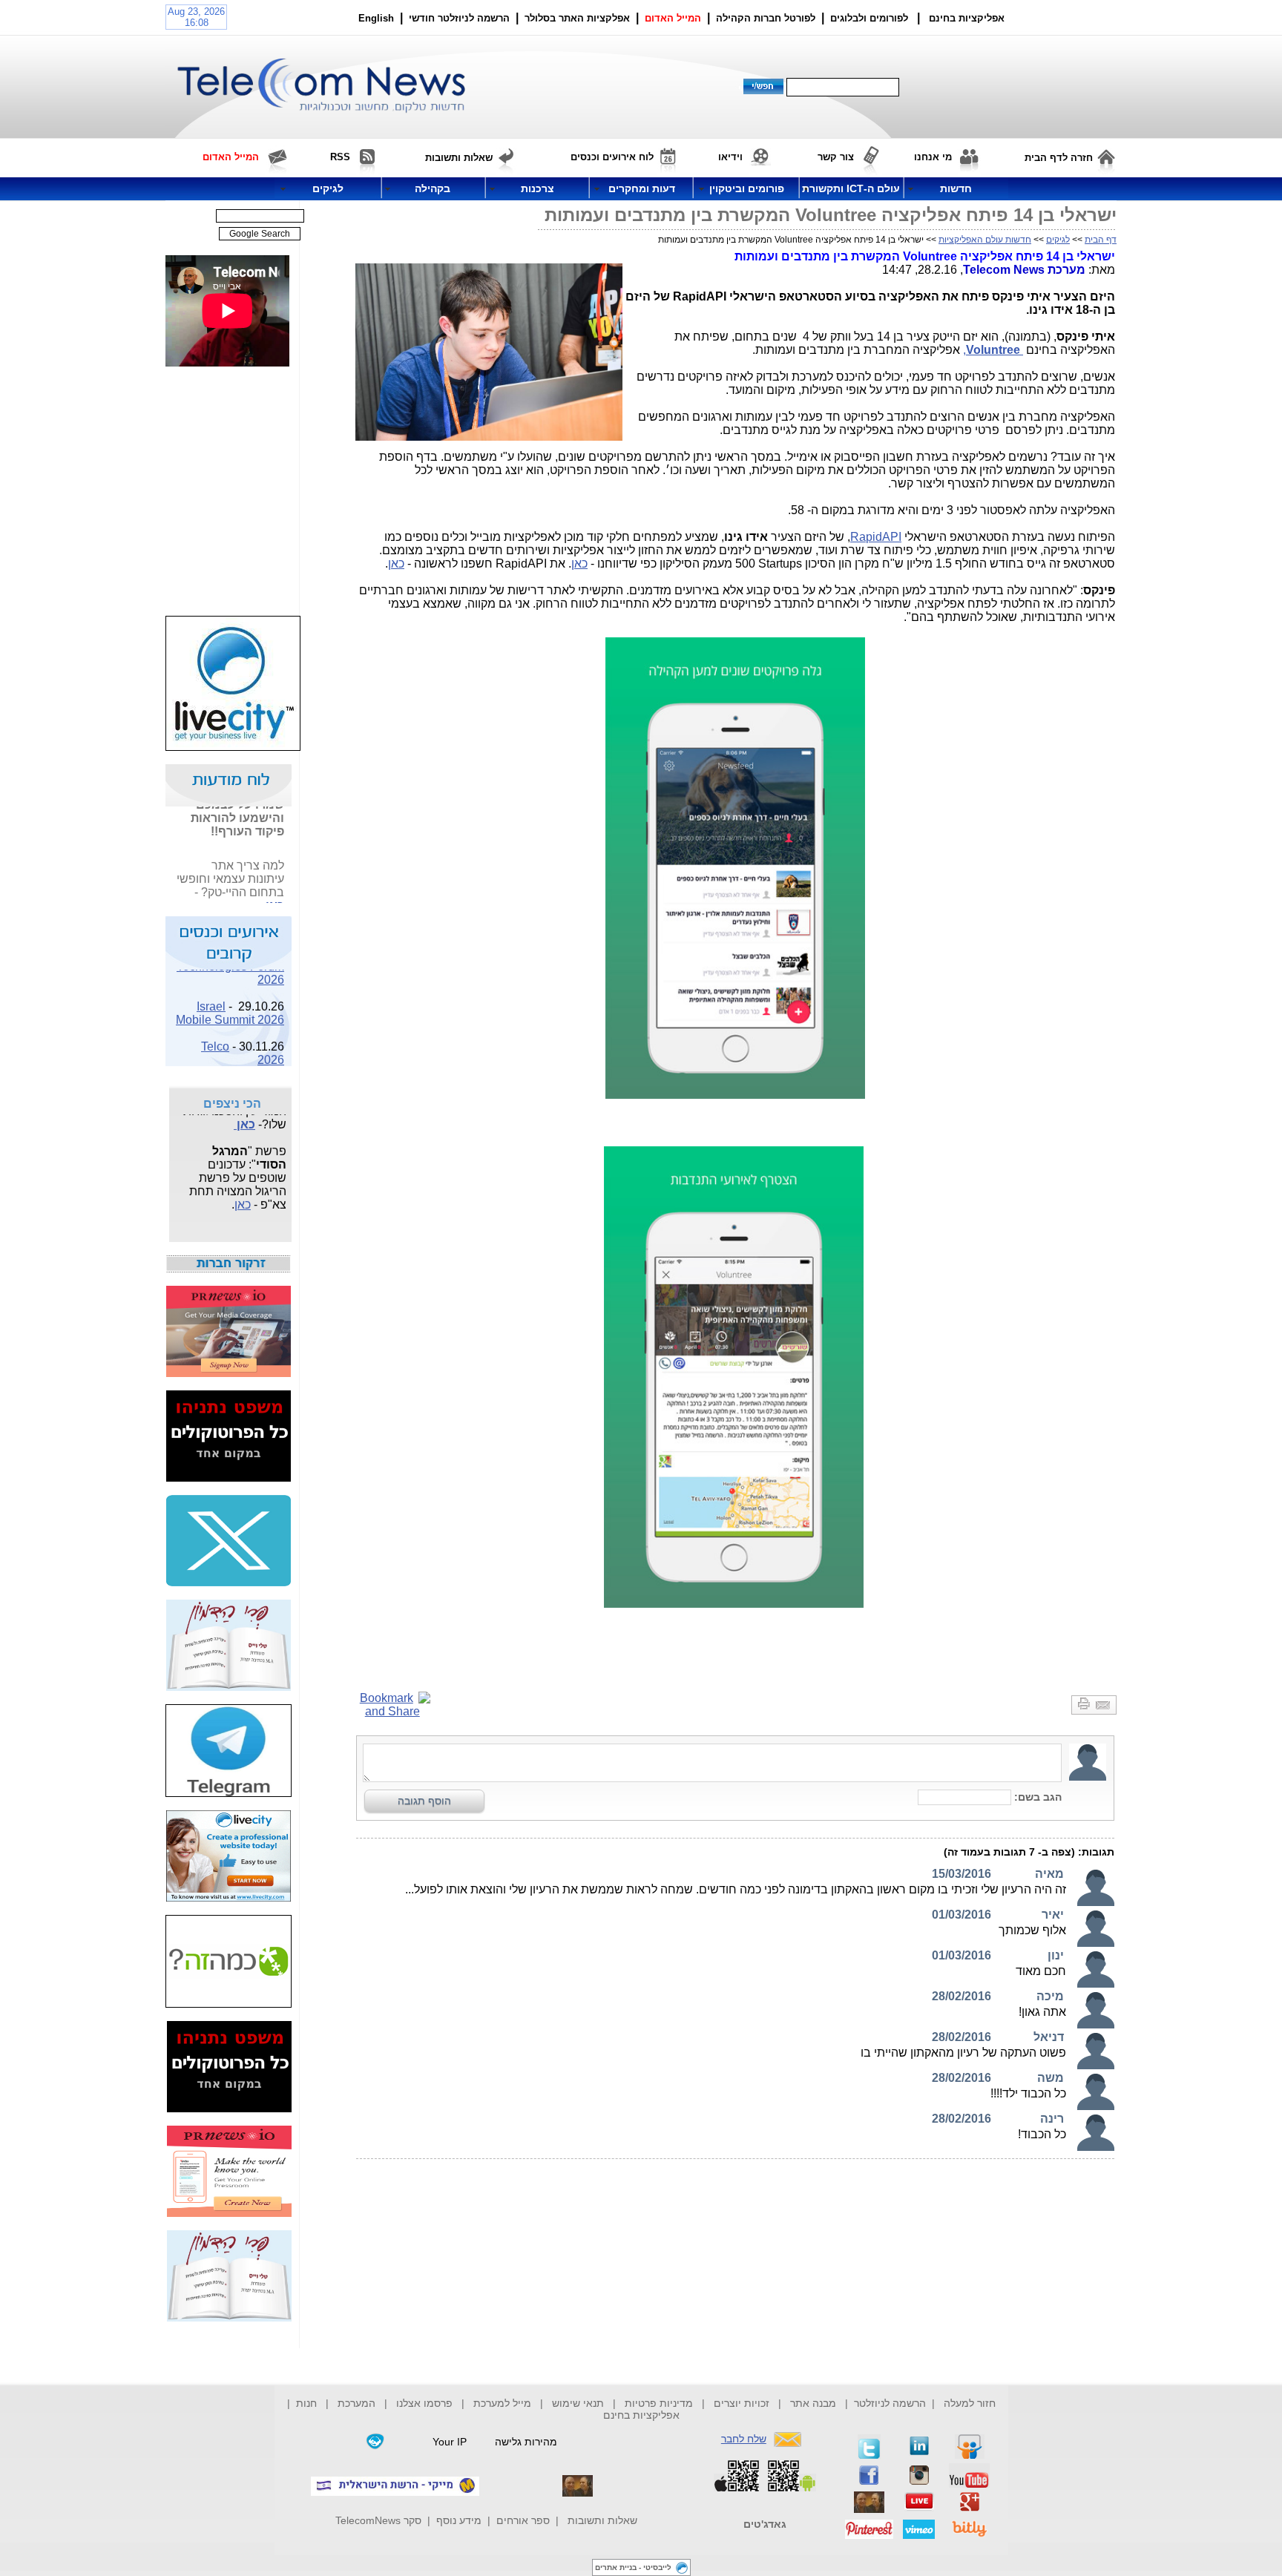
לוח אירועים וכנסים (612, 157)
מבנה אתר (813, 2403)
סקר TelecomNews (378, 2520)
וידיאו (730, 157)
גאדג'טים (765, 2524)
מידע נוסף (459, 2520)
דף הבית (1101, 240)
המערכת (356, 2403)
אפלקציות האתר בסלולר (577, 18)
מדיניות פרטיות (659, 2403)
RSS (340, 157)
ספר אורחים (523, 2520)
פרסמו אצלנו (426, 2403)
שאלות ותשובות (602, 2520)
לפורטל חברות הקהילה (766, 18)
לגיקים (1058, 240)
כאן (579, 563)
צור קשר (836, 157)
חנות (306, 2403)
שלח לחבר (744, 2439)
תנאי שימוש (578, 2403)
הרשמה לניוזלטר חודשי (461, 18)
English (376, 18)
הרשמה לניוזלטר (890, 2403)
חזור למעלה (970, 2403)
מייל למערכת (502, 2403)
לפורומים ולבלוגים (869, 18)
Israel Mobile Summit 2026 (230, 1002)
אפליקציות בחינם (641, 2415)
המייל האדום (673, 18)
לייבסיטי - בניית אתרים (633, 2567)
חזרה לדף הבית (1059, 158)
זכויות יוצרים (742, 2403)
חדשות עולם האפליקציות (985, 240)
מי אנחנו (933, 157)
